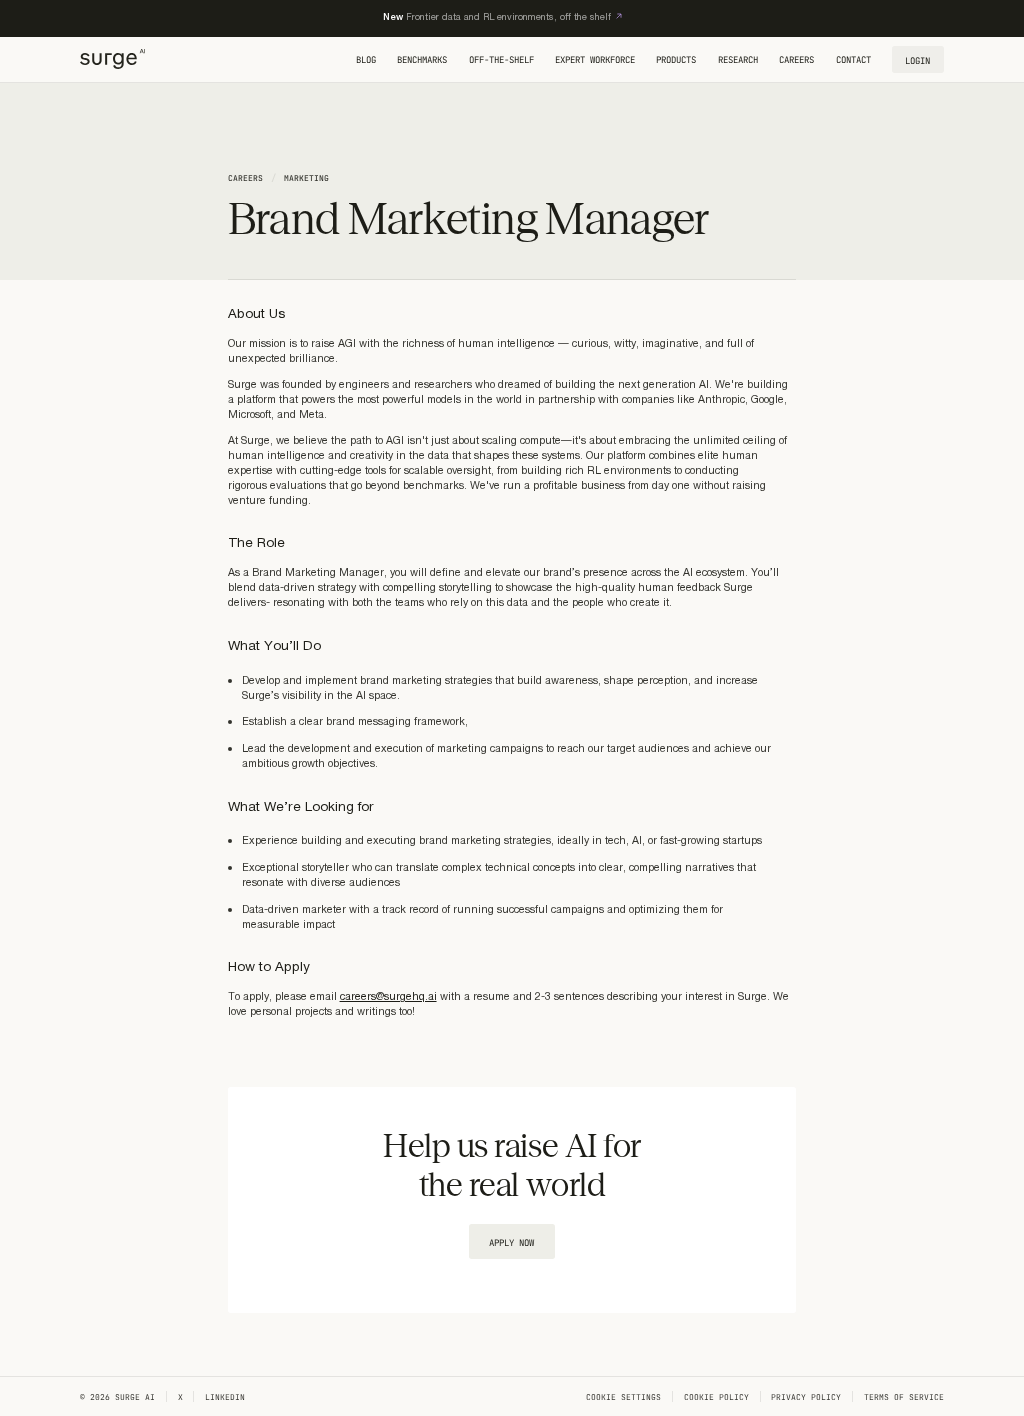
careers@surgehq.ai (388, 997)
